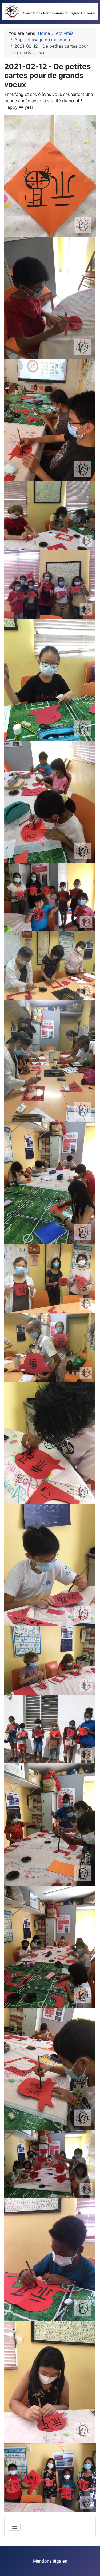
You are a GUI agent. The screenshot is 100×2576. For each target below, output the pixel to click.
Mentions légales (50, 2561)
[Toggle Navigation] (15, 2527)
